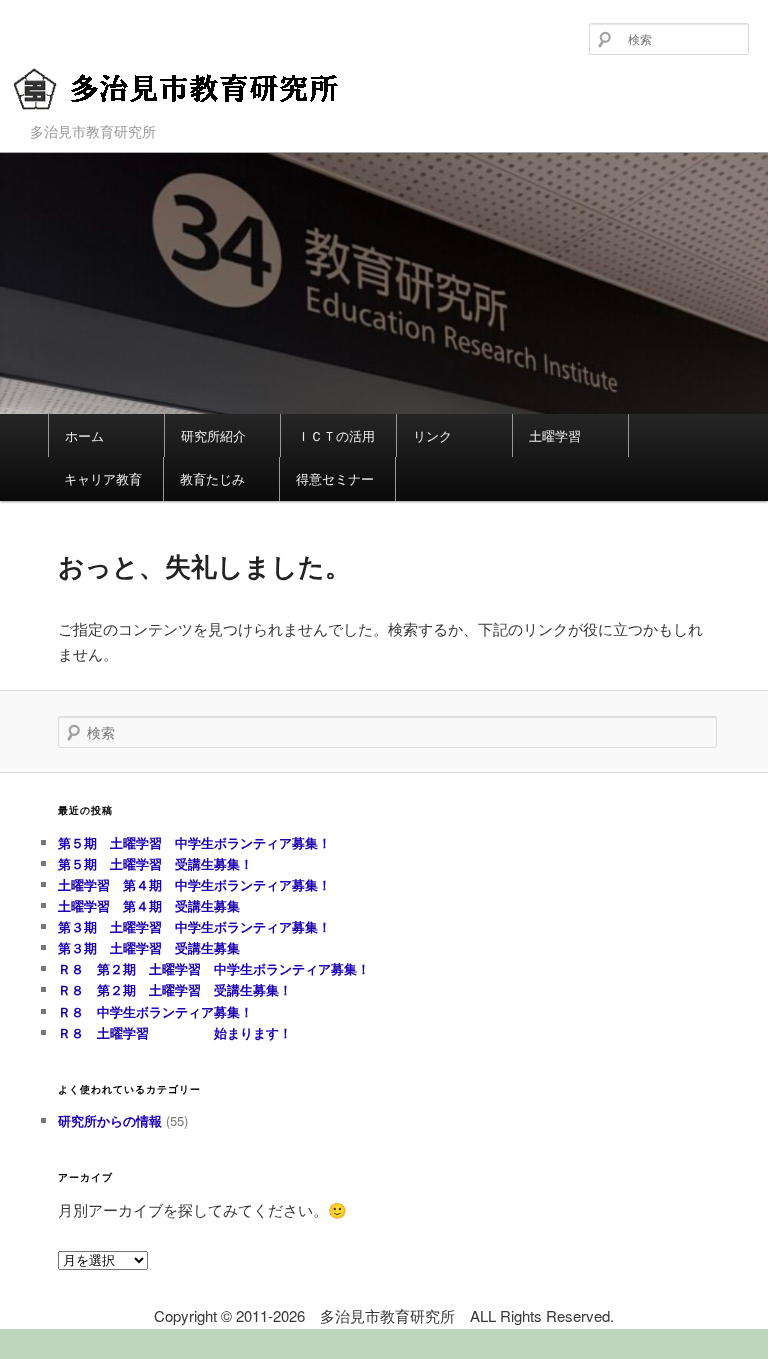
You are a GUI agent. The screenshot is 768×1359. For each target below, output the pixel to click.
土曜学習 (555, 435)
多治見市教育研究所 (138, 122)
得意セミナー (335, 478)
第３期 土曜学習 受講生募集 (149, 947)
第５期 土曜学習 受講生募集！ (155, 863)
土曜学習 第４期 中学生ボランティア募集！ (194, 884)
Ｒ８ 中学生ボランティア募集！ (155, 1011)
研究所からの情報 (110, 1120)
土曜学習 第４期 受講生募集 (149, 905)
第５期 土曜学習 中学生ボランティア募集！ (201, 842)
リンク (432, 435)
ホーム (84, 435)
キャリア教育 (103, 478)
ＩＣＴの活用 (336, 435)
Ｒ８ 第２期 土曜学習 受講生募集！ (175, 989)
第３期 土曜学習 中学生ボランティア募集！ (194, 926)
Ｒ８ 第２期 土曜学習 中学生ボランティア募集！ (214, 968)
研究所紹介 (213, 435)
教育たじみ (212, 478)
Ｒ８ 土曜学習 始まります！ (175, 1032)
